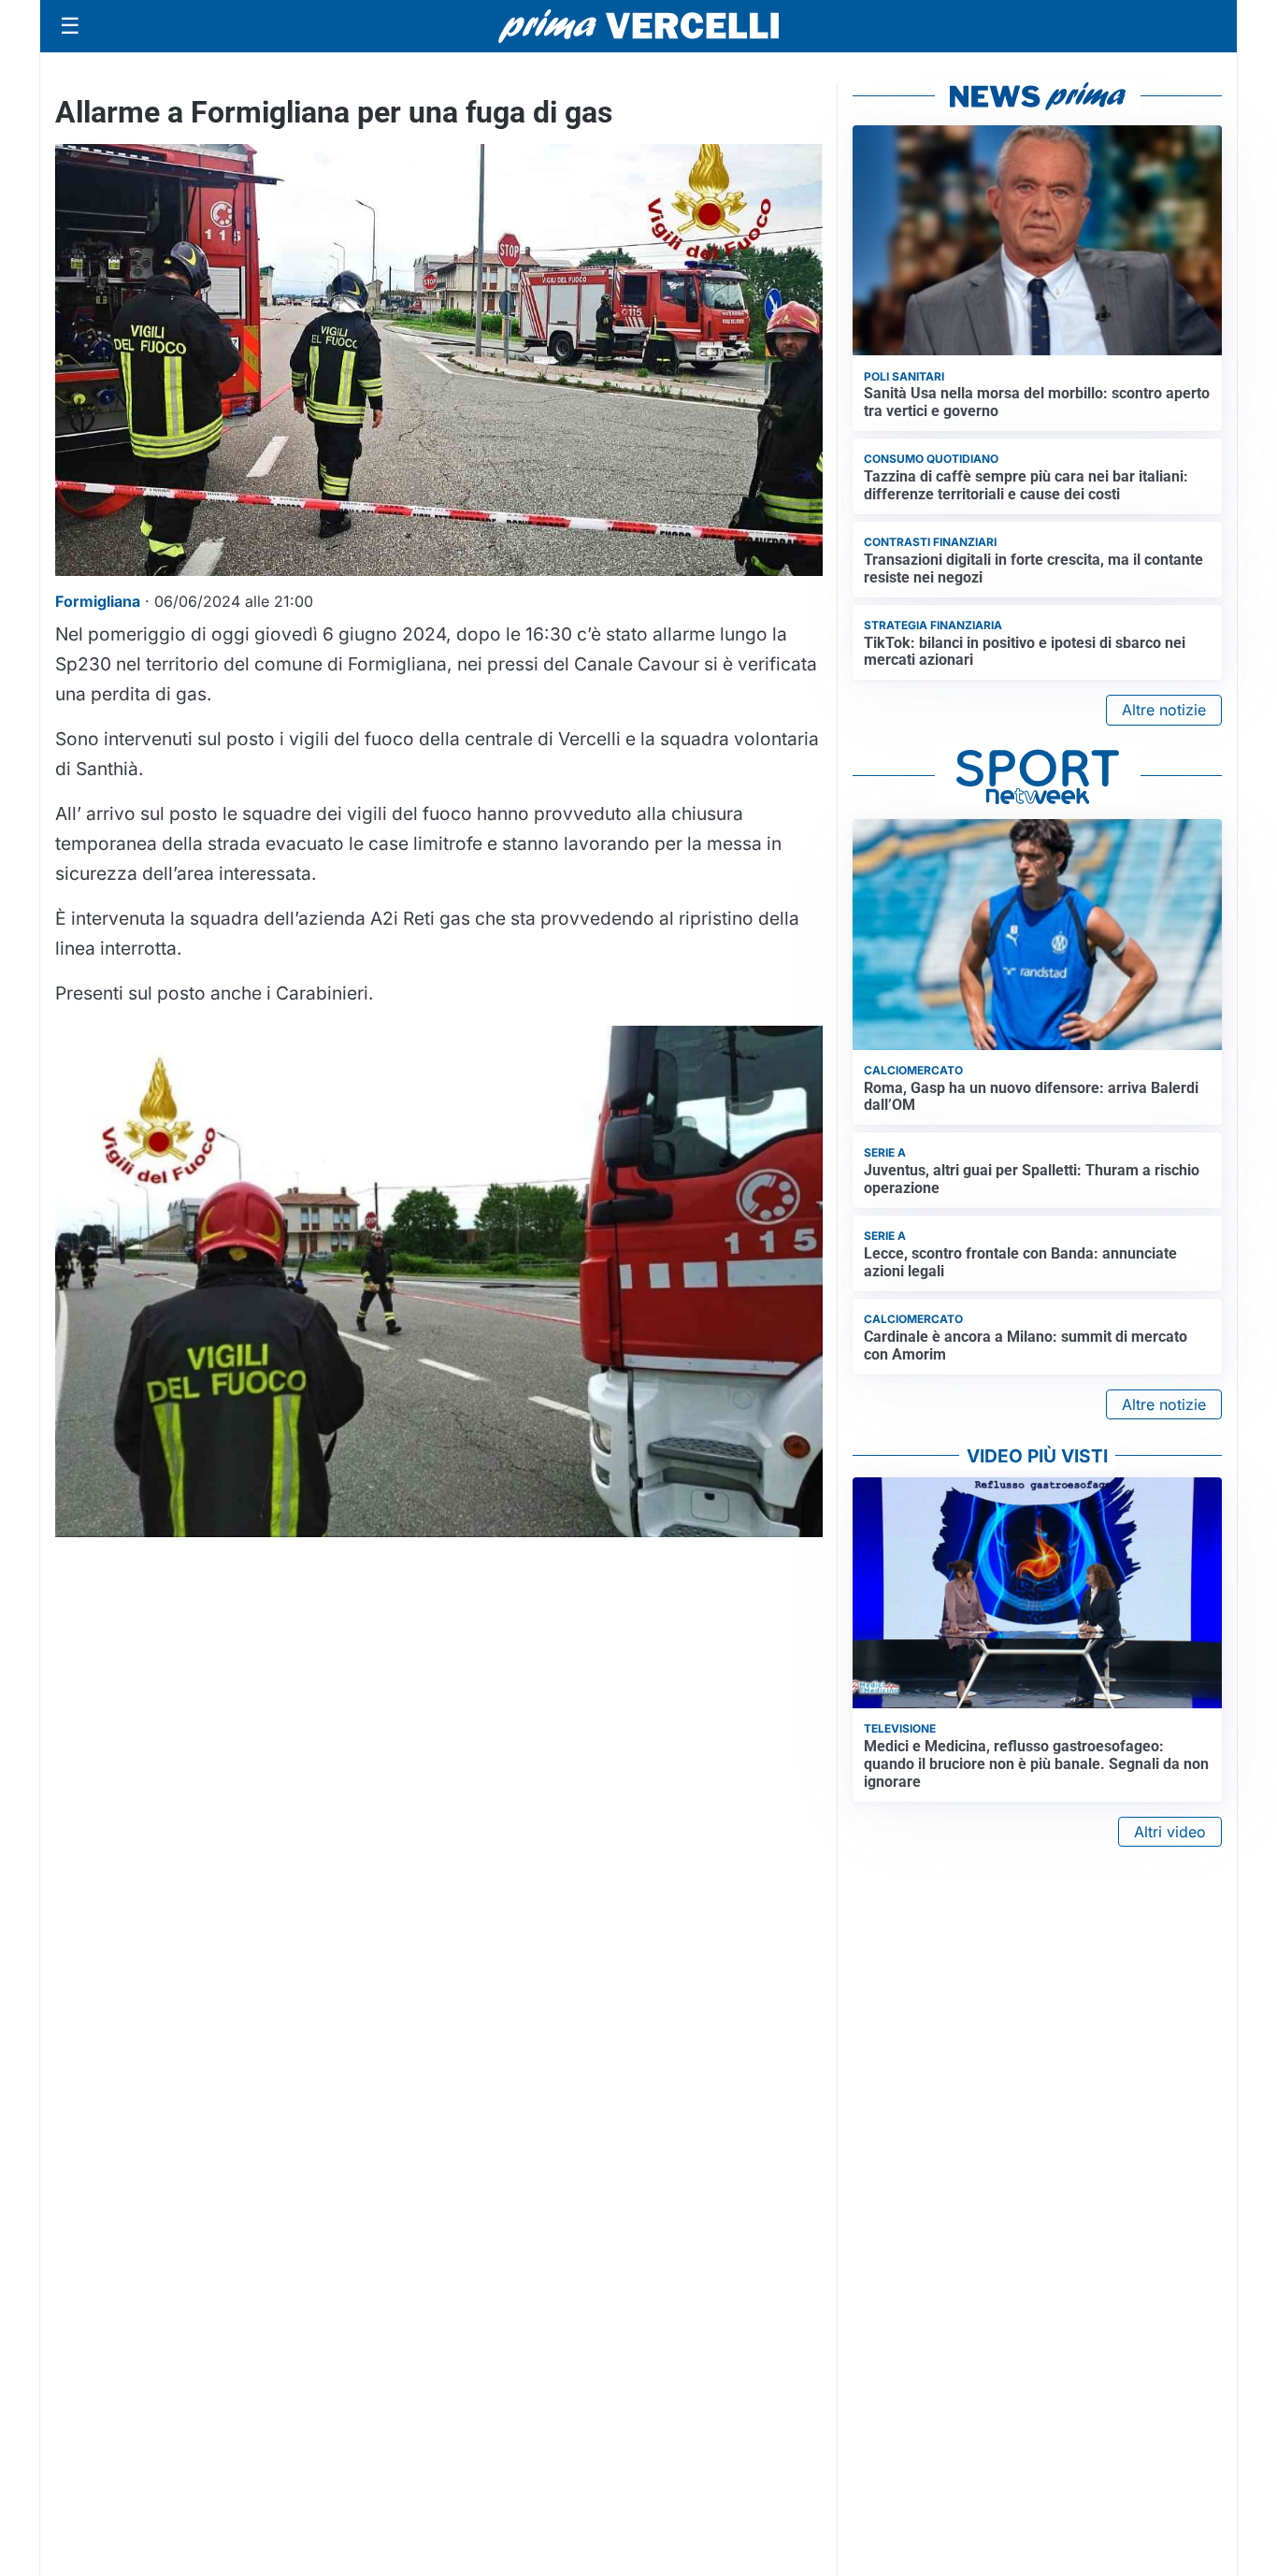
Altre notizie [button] (1164, 710)
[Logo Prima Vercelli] (638, 26)
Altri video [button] (1170, 1832)
